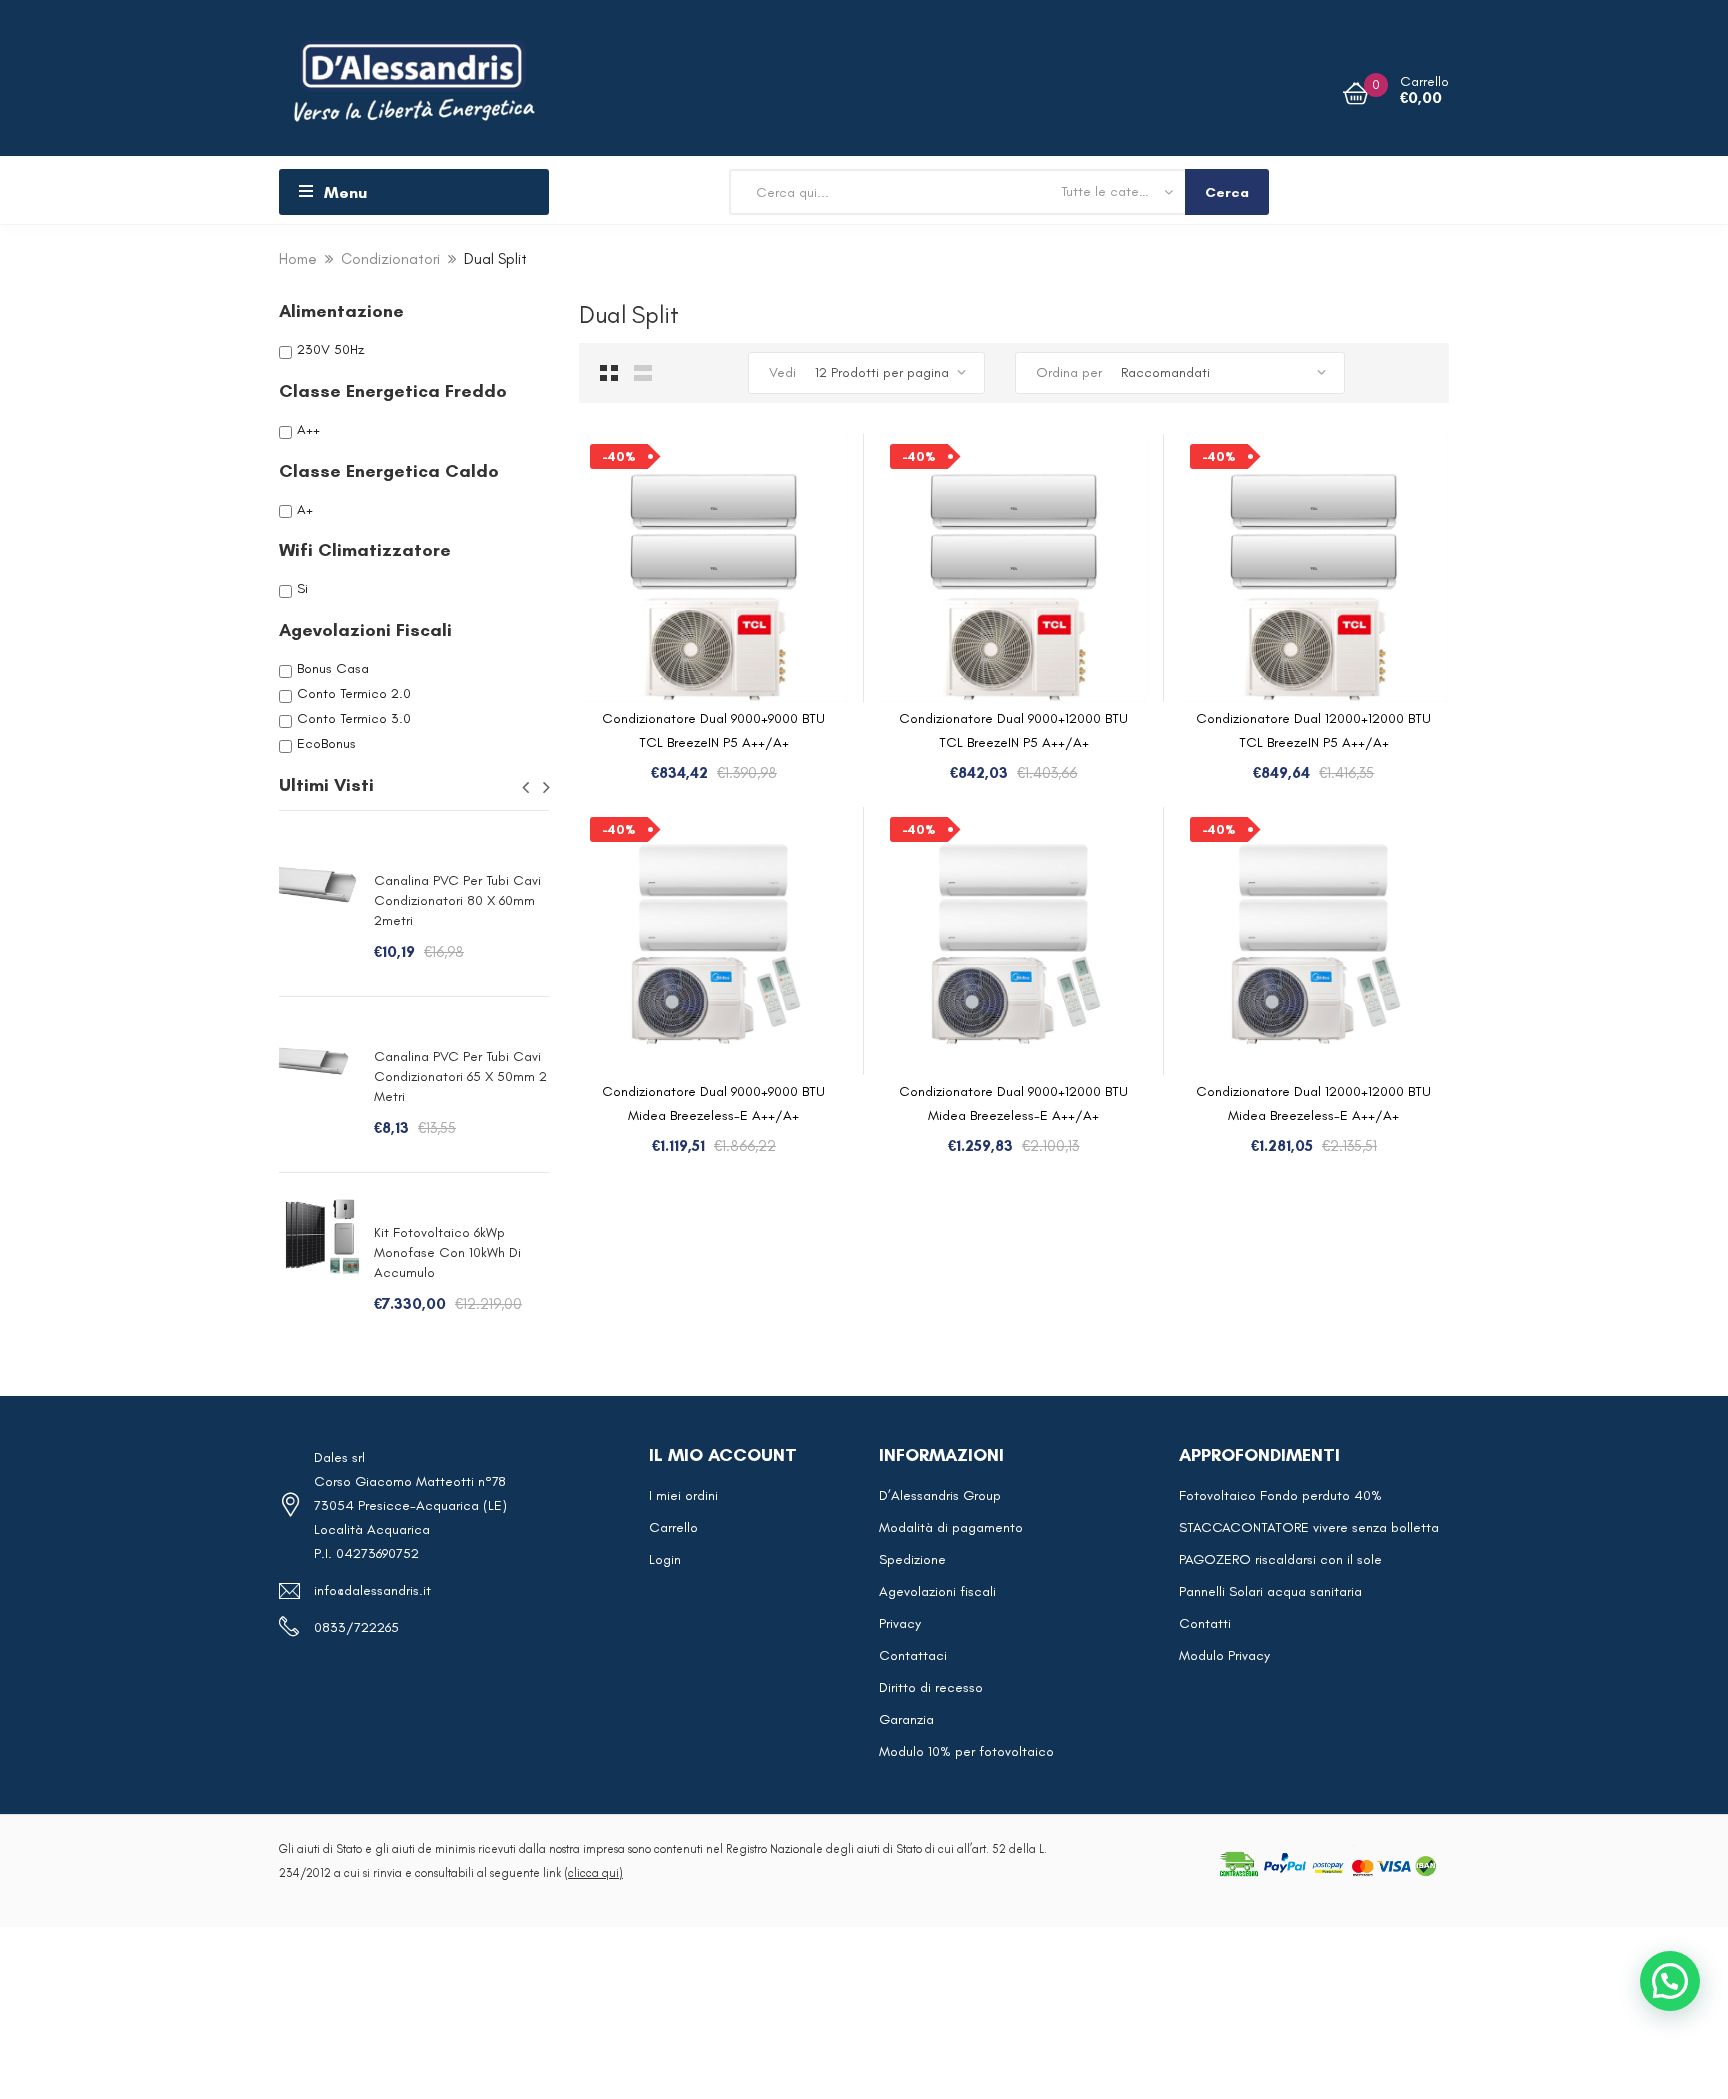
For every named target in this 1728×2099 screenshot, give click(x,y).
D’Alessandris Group (940, 1495)
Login (665, 1559)
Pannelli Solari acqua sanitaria (1270, 1591)
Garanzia (906, 1719)
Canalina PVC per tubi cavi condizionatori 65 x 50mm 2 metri (460, 1076)
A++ (308, 429)
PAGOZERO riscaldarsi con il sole (1280, 1559)
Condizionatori (390, 259)
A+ (305, 508)
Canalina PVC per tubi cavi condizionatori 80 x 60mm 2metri (457, 900)
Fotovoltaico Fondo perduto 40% (1280, 1495)
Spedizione (912, 1559)
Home (298, 259)
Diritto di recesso (931, 1687)
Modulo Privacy (1224, 1655)
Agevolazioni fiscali (937, 1591)
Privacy (900, 1623)
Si (302, 588)
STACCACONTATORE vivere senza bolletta (1309, 1527)
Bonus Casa (333, 668)
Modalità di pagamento (951, 1527)
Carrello (673, 1527)
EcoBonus (326, 743)
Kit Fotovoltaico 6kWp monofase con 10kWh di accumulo (447, 1252)
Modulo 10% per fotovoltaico (966, 1751)
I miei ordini (683, 1495)
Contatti (1205, 1623)
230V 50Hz (330, 349)
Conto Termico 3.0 (354, 718)
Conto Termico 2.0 (354, 693)
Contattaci (913, 1655)
